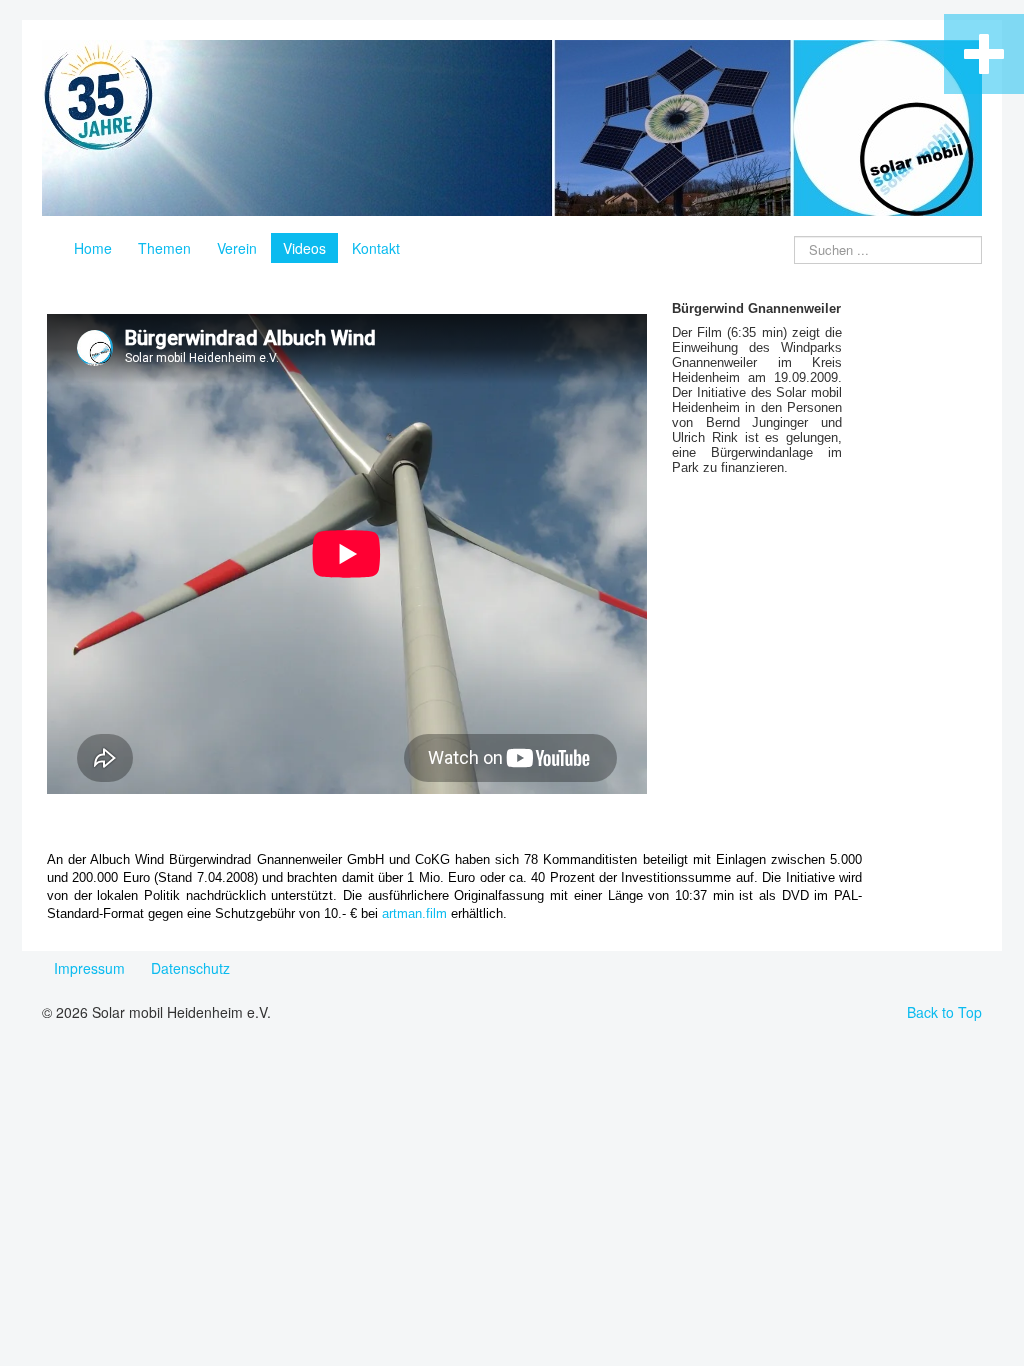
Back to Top (944, 1012)
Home (93, 248)
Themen (164, 248)
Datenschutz (190, 968)
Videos (304, 248)
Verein (237, 248)
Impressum (89, 968)
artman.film (414, 913)
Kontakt (376, 248)
